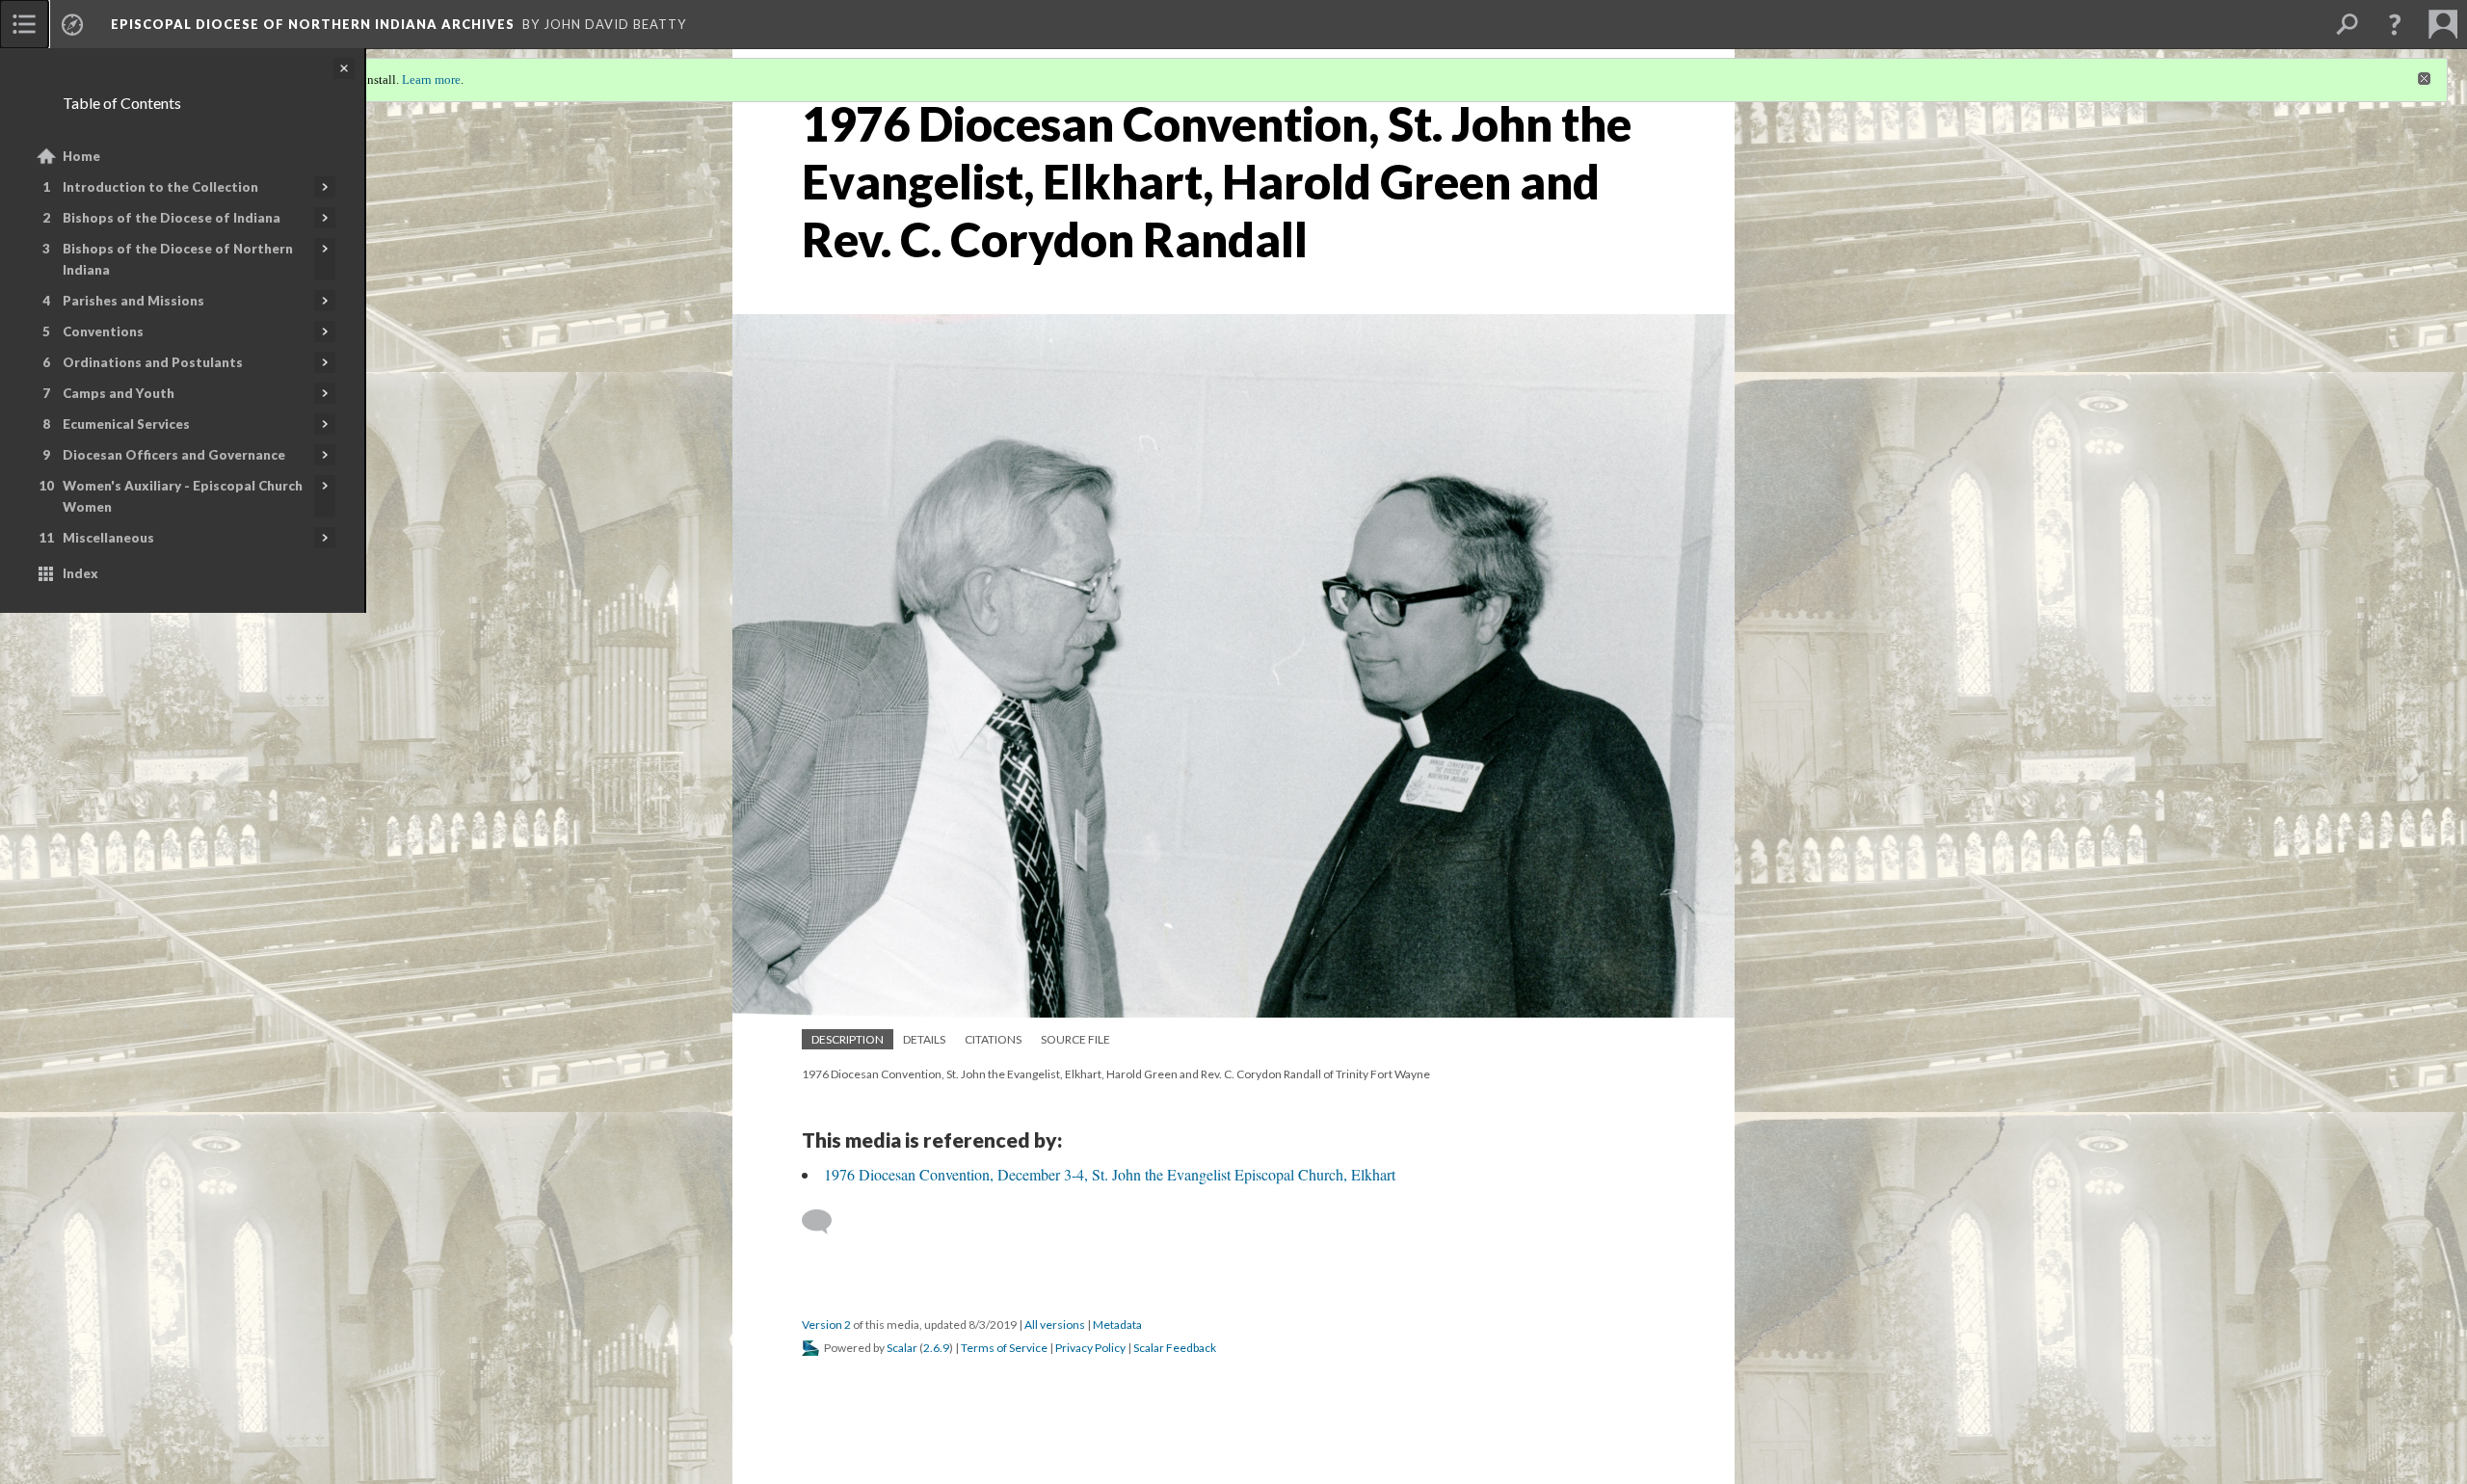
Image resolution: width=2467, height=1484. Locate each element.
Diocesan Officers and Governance (174, 455)
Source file (1075, 1039)
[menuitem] (24, 24)
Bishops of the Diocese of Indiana (172, 218)
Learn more (431, 79)
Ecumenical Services (126, 424)
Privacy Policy (1090, 1348)
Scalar (902, 1348)
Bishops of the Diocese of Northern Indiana (178, 259)
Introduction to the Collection (160, 187)
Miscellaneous (108, 538)
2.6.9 (936, 1348)
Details (924, 1039)
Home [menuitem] (81, 156)
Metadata (1117, 1325)
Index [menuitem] (80, 573)
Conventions (103, 331)
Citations (993, 1039)
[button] (2395, 24)
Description (848, 1039)
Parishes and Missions (133, 301)
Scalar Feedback (1175, 1348)
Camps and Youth (119, 393)
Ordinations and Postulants (153, 362)
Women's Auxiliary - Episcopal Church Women (183, 496)
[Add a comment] (825, 1222)
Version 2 (826, 1325)
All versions (1055, 1325)
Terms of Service (1004, 1348)
